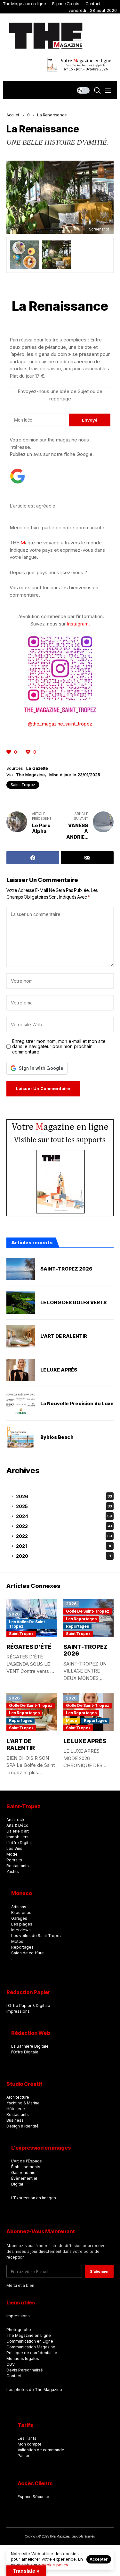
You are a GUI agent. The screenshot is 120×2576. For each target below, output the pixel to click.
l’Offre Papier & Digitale (28, 2005)
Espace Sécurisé (33, 2497)
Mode (72, 1720)
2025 (64, 1506)
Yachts (13, 1871)
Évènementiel (24, 2178)
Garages (19, 1918)
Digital (17, 2184)
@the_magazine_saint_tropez (60, 724)
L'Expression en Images (34, 2198)
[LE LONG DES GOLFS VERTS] (21, 1303)
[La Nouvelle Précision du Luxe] (21, 1404)
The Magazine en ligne (24, 4)
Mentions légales (23, 2358)
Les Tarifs (27, 2438)
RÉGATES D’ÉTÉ (29, 1647)
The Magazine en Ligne (29, 2335)
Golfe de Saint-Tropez (88, 1611)
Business (15, 2120)
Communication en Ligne (30, 2341)
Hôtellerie (16, 2109)
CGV (11, 2364)
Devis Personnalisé (25, 2370)
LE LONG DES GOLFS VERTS (73, 1303)
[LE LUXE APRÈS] (21, 1370)
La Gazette (37, 768)
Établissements (26, 2167)
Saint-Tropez (23, 785)
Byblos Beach (57, 1437)
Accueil (13, 115)
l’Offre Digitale (25, 2052)
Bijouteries (21, 1913)
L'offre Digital (19, 1843)
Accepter (99, 2559)
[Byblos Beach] (21, 1437)
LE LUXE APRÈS (59, 1370)
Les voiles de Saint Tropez (27, 1624)
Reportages (77, 1626)
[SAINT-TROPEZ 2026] (21, 1269)
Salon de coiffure (28, 1953)
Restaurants (18, 1866)
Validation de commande (41, 2450)
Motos (17, 1941)
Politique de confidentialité (32, 2353)
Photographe (19, 2330)
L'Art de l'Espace (27, 2161)
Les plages (22, 1924)
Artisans (19, 1907)
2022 (64, 1536)
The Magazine (30, 775)
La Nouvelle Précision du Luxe (77, 1404)
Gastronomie (23, 2173)
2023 (64, 1526)
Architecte (16, 1820)
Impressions (18, 2011)
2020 (63, 1556)
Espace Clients (66, 4)
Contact (93, 4)
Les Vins (14, 1848)
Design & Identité (23, 2126)
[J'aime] (9, 752)
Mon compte (30, 2444)
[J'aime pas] (29, 752)
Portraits (14, 1860)
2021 (64, 1546)
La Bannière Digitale (30, 2046)
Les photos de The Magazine (34, 2390)
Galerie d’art (18, 1831)
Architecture (18, 2097)
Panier (24, 2456)
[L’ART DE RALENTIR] (21, 1336)
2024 (64, 1516)
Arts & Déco (17, 1825)
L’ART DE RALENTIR (64, 1336)
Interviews (21, 1930)
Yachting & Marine (23, 2103)
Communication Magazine (31, 2347)
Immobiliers (17, 1837)
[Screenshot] (56, 255)
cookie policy (55, 2565)
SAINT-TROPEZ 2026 (66, 1269)
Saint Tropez (21, 1634)
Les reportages (81, 1619)
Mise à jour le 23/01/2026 (75, 775)
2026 (64, 1496)
